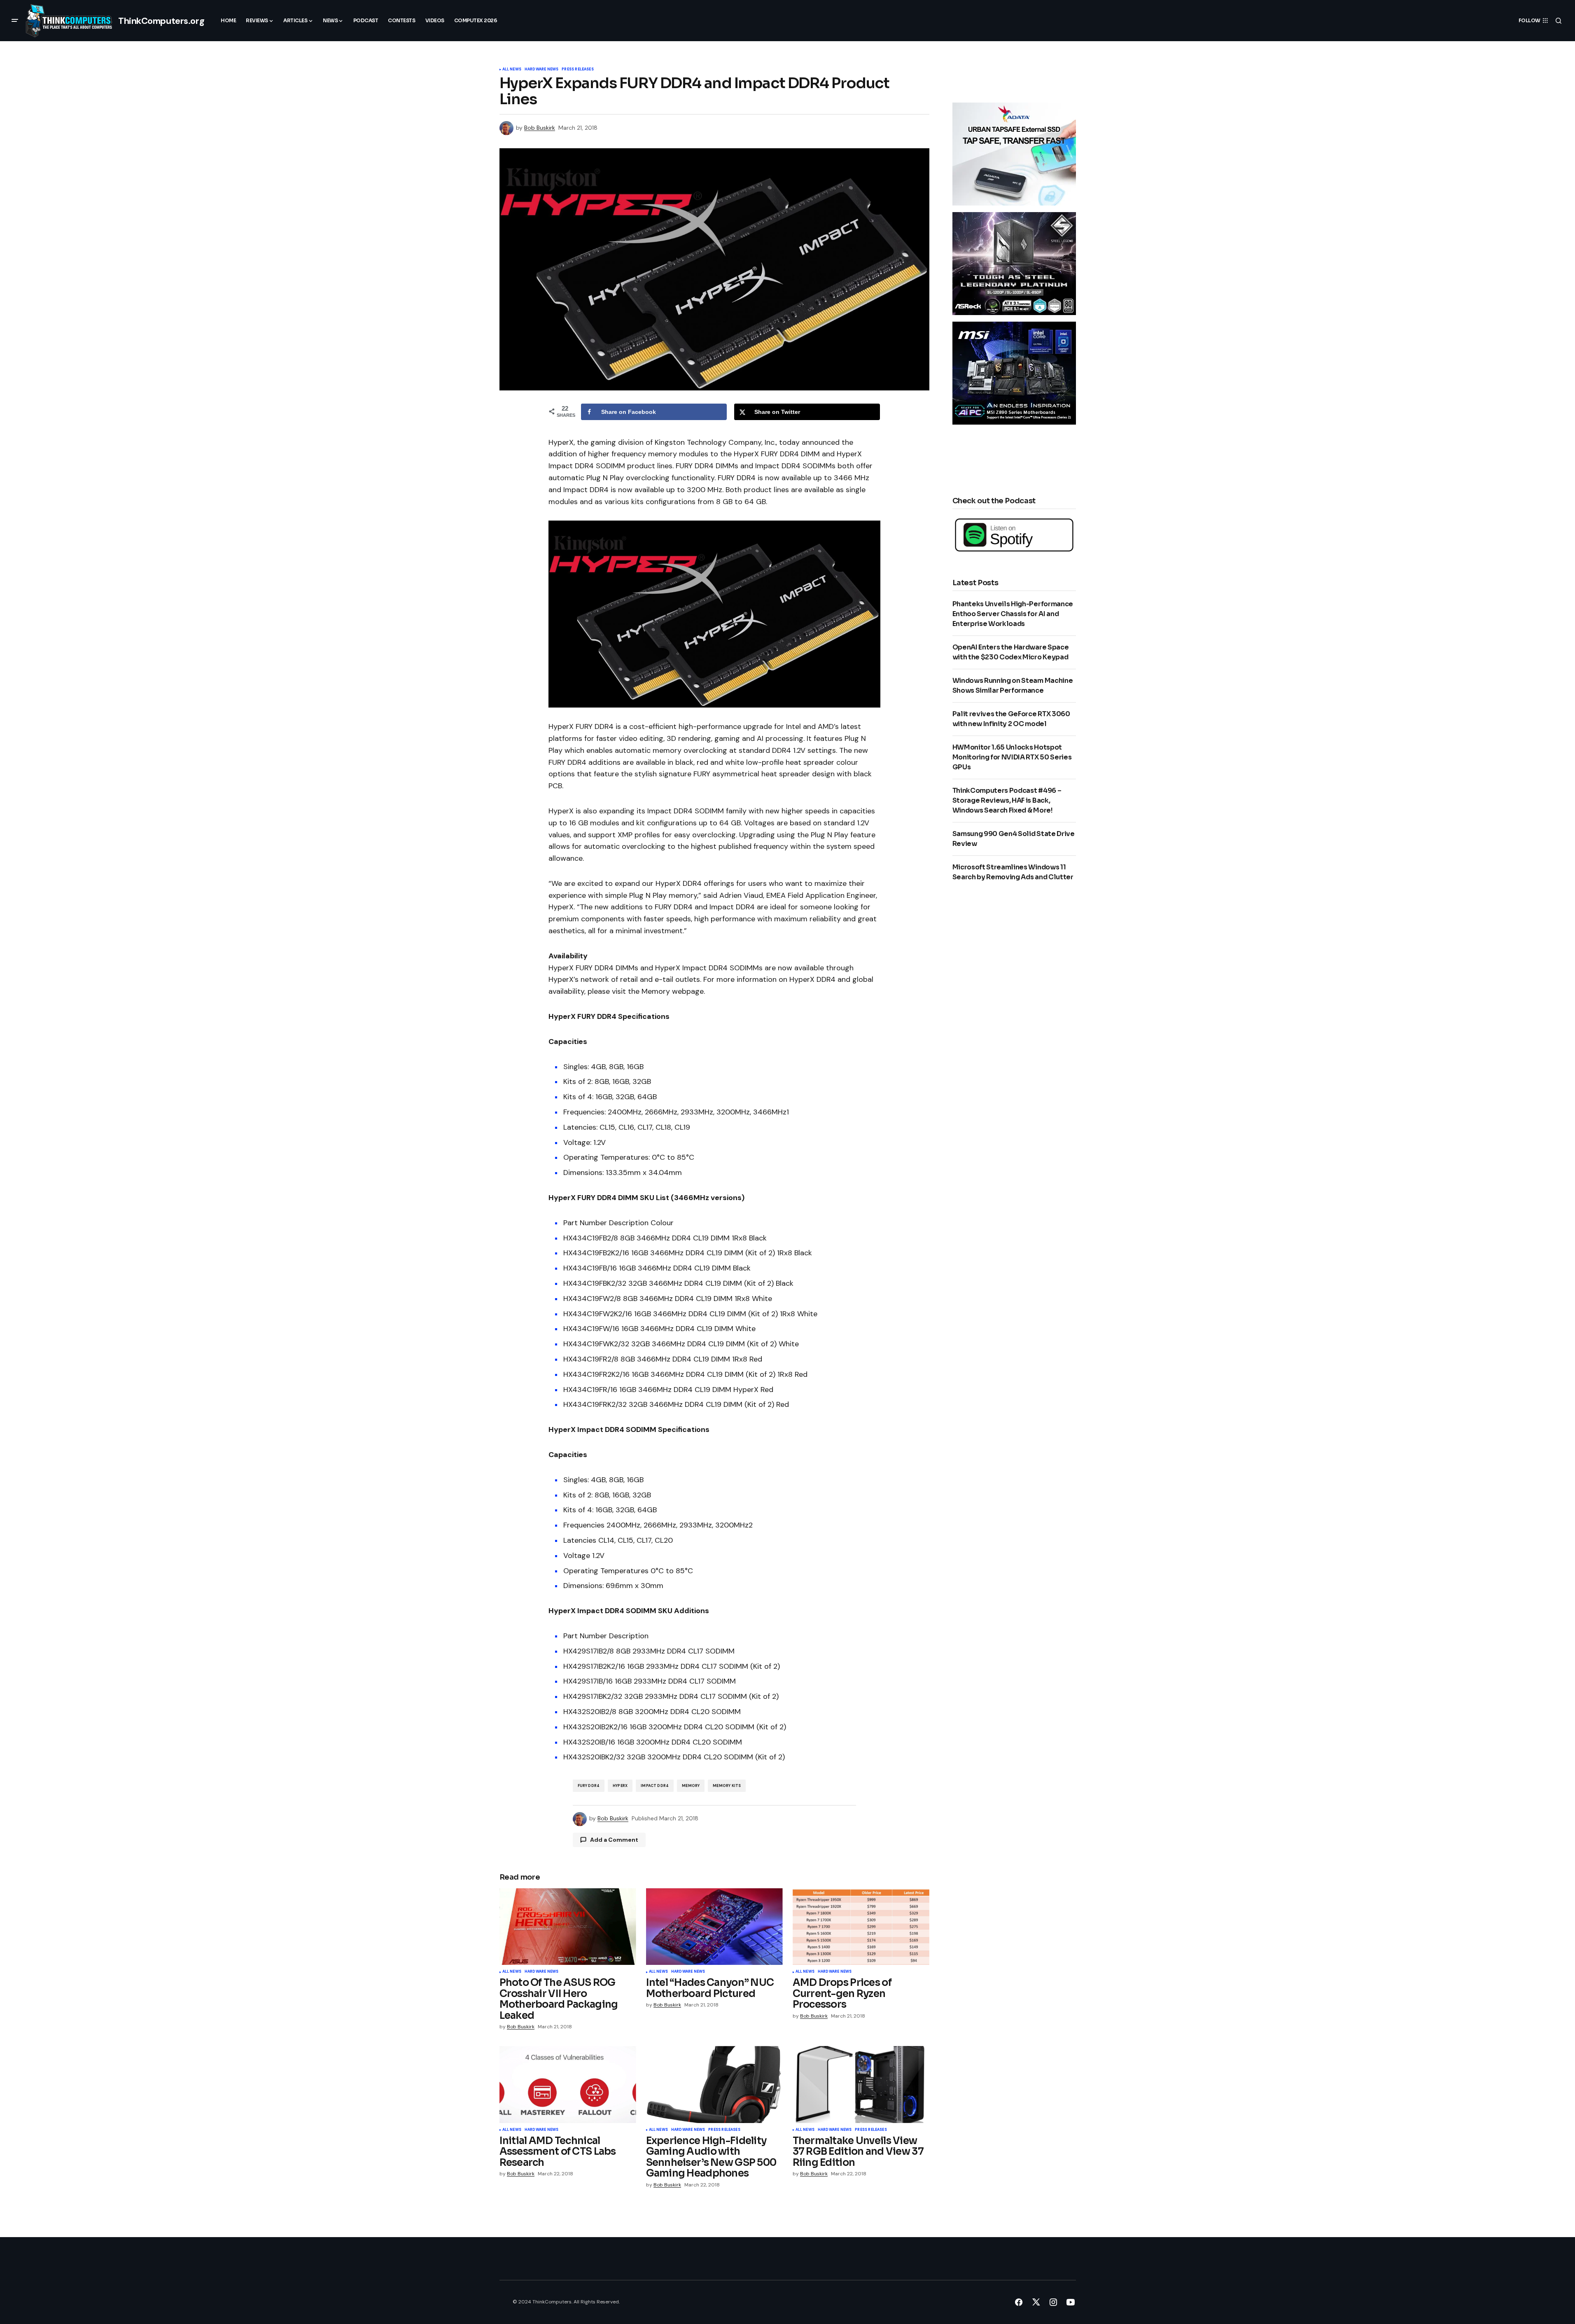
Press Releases (578, 70)
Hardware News (541, 70)
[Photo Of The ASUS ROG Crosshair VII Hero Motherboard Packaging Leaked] (568, 1927)
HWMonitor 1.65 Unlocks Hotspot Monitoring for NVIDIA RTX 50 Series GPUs (1012, 757)
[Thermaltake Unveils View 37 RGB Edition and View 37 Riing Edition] (861, 2085)
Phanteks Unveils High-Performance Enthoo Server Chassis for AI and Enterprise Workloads (1013, 614)
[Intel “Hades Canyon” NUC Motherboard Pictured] (714, 1927)
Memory (691, 1786)
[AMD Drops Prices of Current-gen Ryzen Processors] (861, 1927)
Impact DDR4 (655, 1786)
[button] (15, 21)
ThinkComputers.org (161, 21)
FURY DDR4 (589, 1786)
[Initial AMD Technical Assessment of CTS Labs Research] (568, 2085)
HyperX (620, 1786)
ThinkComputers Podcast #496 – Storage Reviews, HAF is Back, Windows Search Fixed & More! (1007, 800)
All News (512, 70)
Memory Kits (727, 1786)
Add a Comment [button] (614, 1840)
